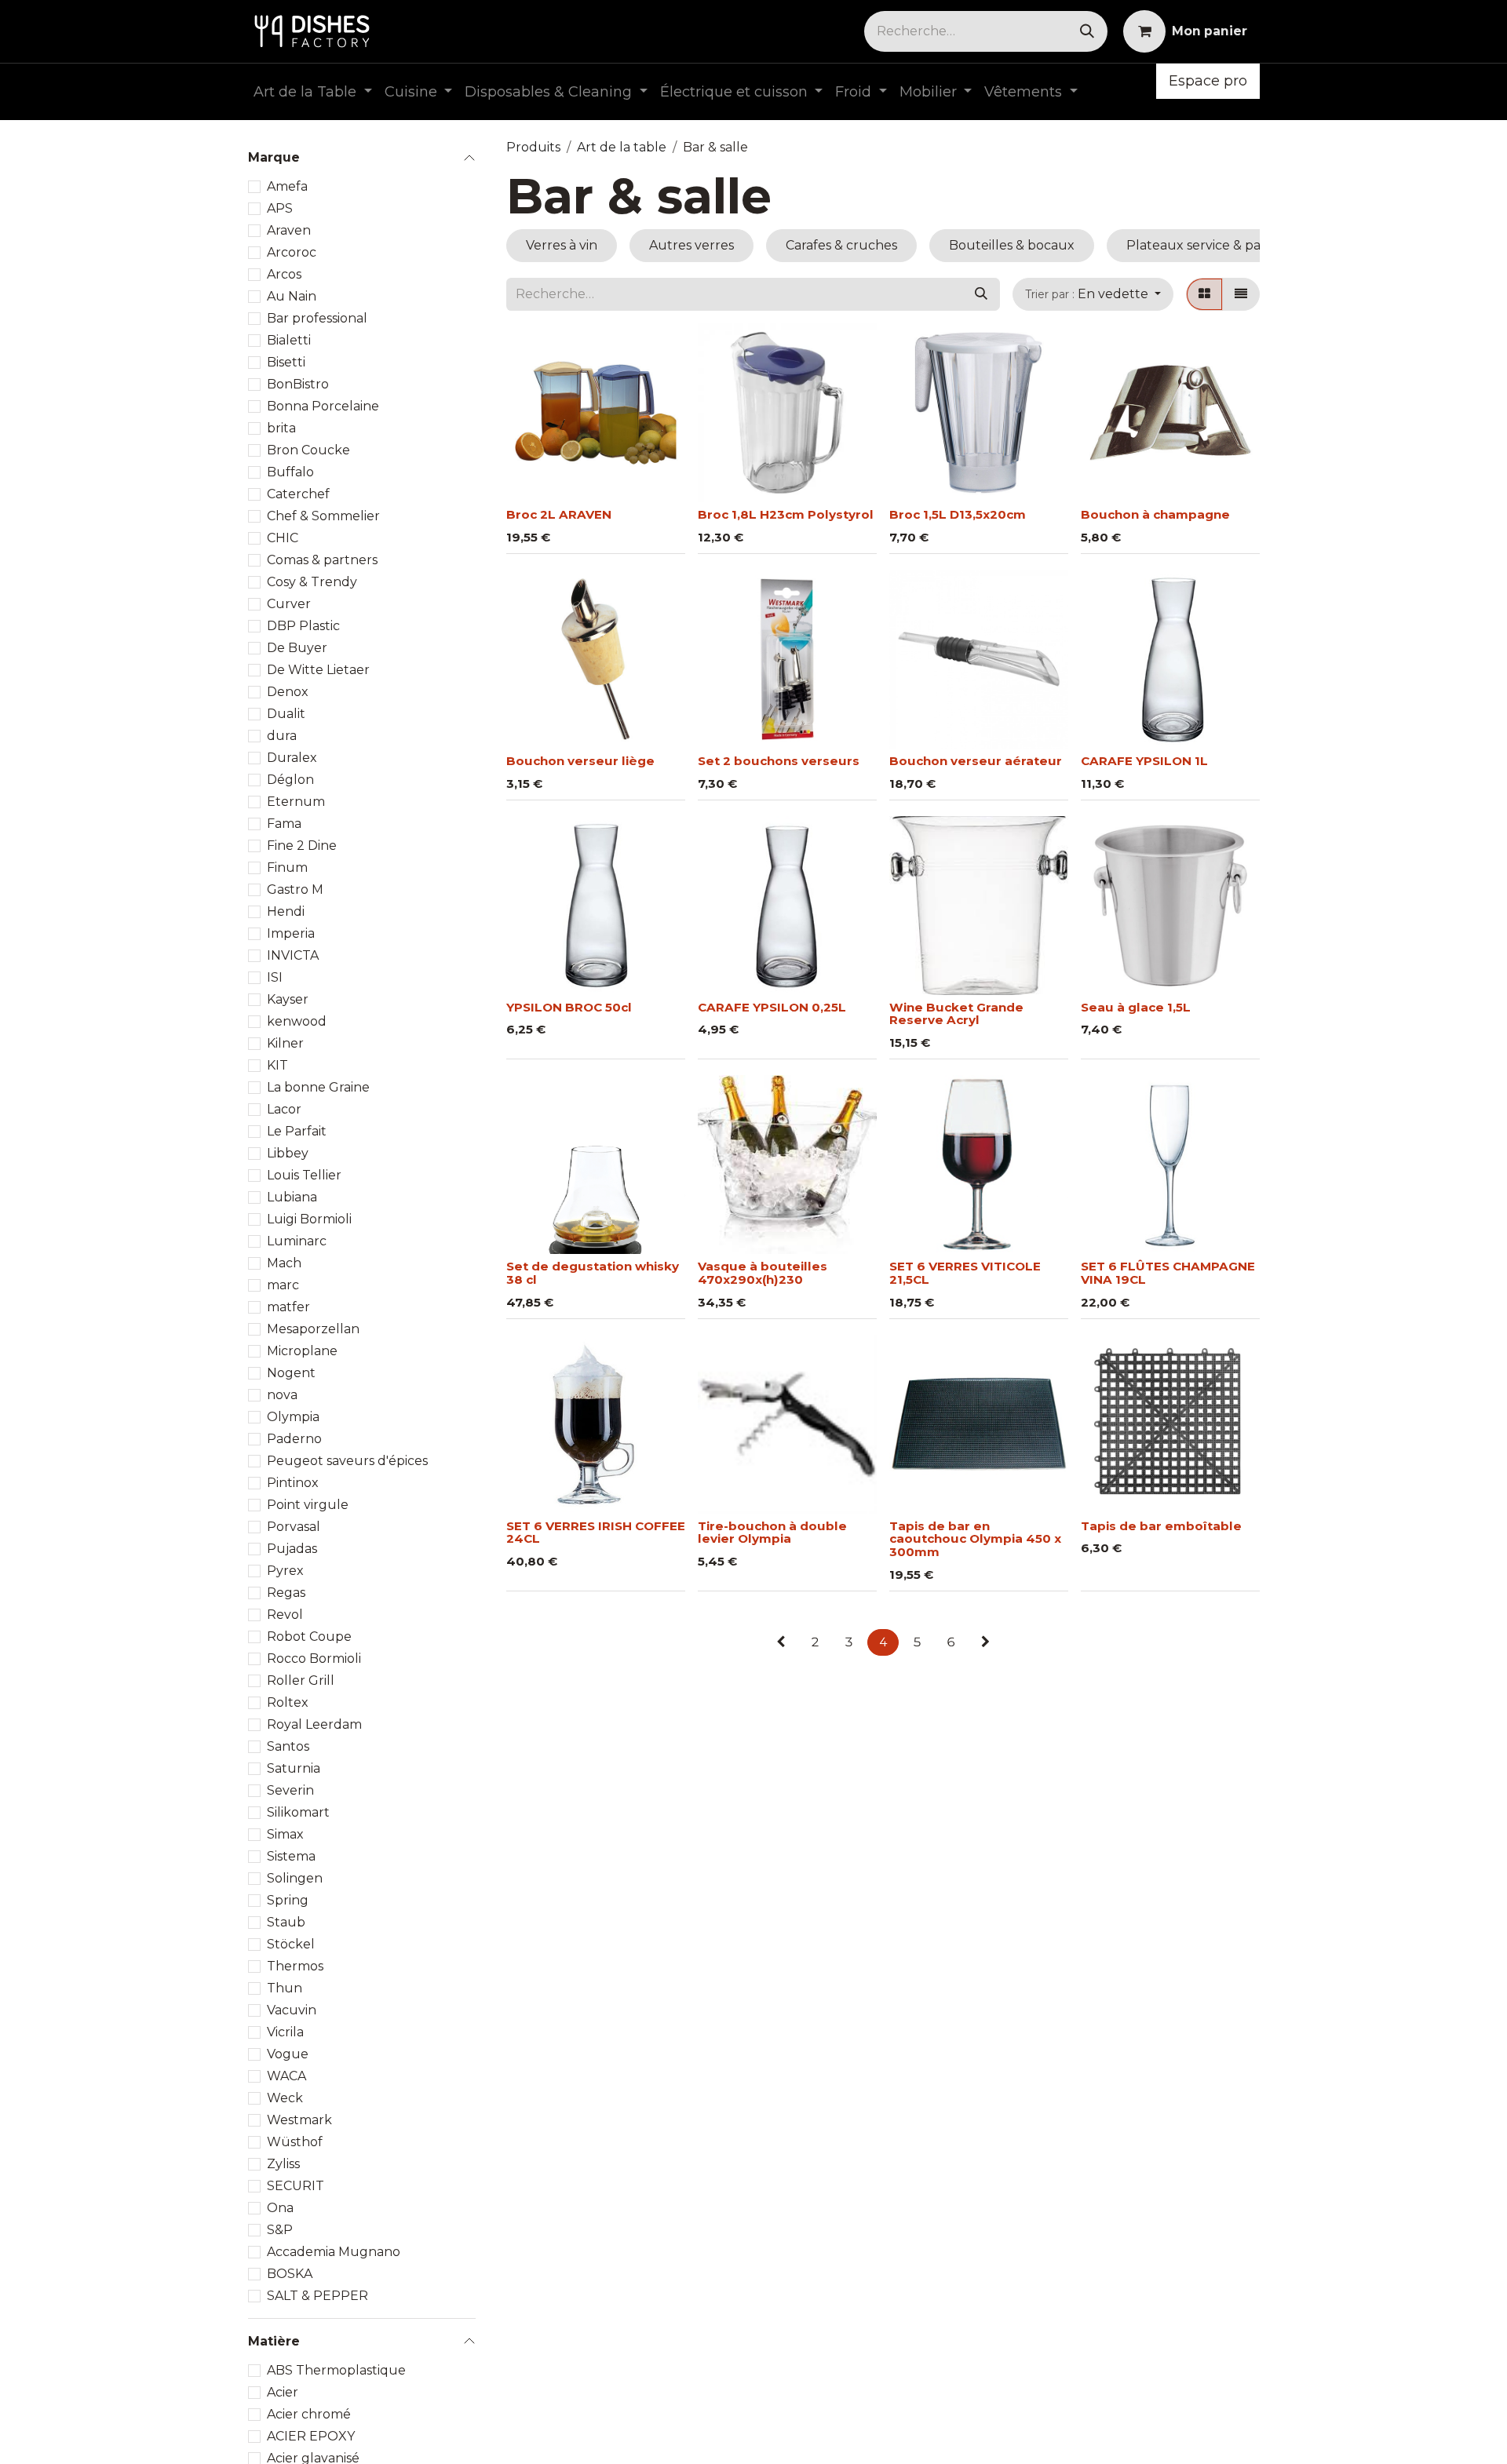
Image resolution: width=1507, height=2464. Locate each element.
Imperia (291, 933)
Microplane (302, 1351)
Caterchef (298, 494)
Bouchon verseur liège (580, 761)
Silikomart (298, 1812)
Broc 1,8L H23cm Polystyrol (786, 514)
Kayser (288, 999)
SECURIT (296, 2186)
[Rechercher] (1087, 31)
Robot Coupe (309, 1637)
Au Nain (292, 296)
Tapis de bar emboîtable (1161, 1526)
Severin (290, 1790)
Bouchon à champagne (1155, 514)
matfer (288, 1307)
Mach (284, 1263)
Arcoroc (292, 252)
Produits (533, 147)
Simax (285, 1834)
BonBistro (298, 384)
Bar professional (317, 318)
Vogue (288, 2054)
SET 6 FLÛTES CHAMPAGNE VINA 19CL (1168, 1273)
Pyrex (285, 1571)
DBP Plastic (303, 626)
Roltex (288, 1702)
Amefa (287, 186)
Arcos (284, 274)
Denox (288, 692)
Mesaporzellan (313, 1329)
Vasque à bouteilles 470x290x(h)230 (763, 1273)
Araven (289, 230)
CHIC (283, 538)
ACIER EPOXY (311, 2435)
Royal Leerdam (314, 1724)
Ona (280, 2208)
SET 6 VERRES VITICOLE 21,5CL (965, 1273)
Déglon (290, 780)
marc (283, 1285)
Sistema (291, 1856)
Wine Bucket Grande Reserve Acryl (956, 1014)
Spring (288, 1900)
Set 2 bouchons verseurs (779, 761)
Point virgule (308, 1505)
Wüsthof (295, 2142)
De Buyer (297, 648)
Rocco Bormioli (314, 1658)
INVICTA (293, 955)
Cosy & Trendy (312, 582)
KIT (277, 1065)
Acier (283, 2391)
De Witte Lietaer (318, 670)
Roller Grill (301, 1680)
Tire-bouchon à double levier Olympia (772, 1533)
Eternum (296, 802)
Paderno (294, 1439)
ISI (275, 977)
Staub (286, 1922)
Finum (287, 868)
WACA (286, 2076)
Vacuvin (292, 2010)
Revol (285, 1615)
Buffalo (290, 472)
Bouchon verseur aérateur (976, 761)
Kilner (285, 1043)
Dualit (286, 714)
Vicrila (285, 2032)
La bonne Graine (318, 1087)
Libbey (288, 1153)
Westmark (299, 2120)
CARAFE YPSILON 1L (1144, 761)
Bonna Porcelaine (323, 406)
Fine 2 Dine (302, 846)
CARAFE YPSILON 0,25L (772, 1007)
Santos (288, 1746)
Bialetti (289, 340)
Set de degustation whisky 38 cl (593, 1273)
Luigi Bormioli (309, 1219)
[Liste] (1241, 294)
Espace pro (1208, 81)
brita (281, 428)
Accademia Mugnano (334, 2252)
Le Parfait (297, 1131)
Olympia (293, 1417)
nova (282, 1395)
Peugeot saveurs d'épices (347, 1461)
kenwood (297, 1021)
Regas (286, 1593)
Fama (284, 824)
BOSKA (290, 2274)
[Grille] (1204, 294)
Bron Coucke (308, 450)
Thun (285, 1988)
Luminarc (297, 1241)
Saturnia (294, 1768)
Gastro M (295, 889)
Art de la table (622, 147)
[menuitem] (313, 92)
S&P (280, 2230)
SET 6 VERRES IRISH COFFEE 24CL (596, 1533)
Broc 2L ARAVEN (559, 514)
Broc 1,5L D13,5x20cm (958, 514)
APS (280, 208)
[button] (1093, 294)
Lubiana (292, 1197)
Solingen (295, 1878)
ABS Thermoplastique (336, 2369)
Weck (285, 2098)
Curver (289, 604)
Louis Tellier (304, 1175)
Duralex (292, 758)
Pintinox (293, 1483)
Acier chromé (309, 2413)
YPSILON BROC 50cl (569, 1007)
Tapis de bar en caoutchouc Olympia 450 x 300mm (975, 1539)
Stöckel (291, 1944)
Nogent (291, 1373)
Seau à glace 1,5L (1136, 1007)
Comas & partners (322, 560)
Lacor (284, 1109)
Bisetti (286, 362)
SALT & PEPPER (317, 2296)
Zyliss (283, 2164)
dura (282, 736)
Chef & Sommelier (323, 516)
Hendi (286, 911)
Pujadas (292, 1549)
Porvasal (294, 1527)
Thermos (295, 1966)
